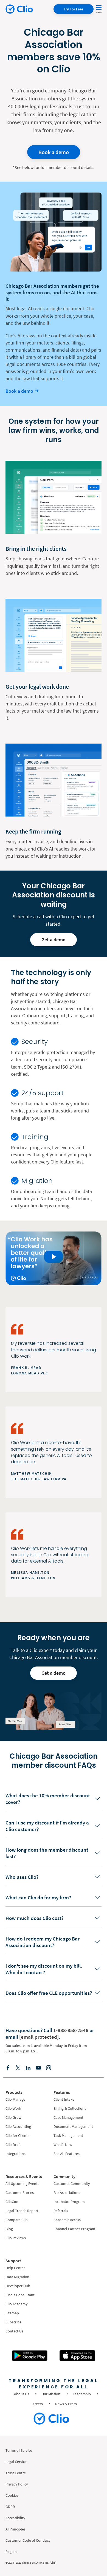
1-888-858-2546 (71, 2030)
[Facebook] (8, 2067)
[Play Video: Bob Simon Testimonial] (54, 1257)
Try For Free (73, 9)
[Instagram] (49, 2067)
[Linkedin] (28, 2067)
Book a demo (54, 152)
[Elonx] (18, 2067)
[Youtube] (38, 2067)
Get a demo (54, 940)
